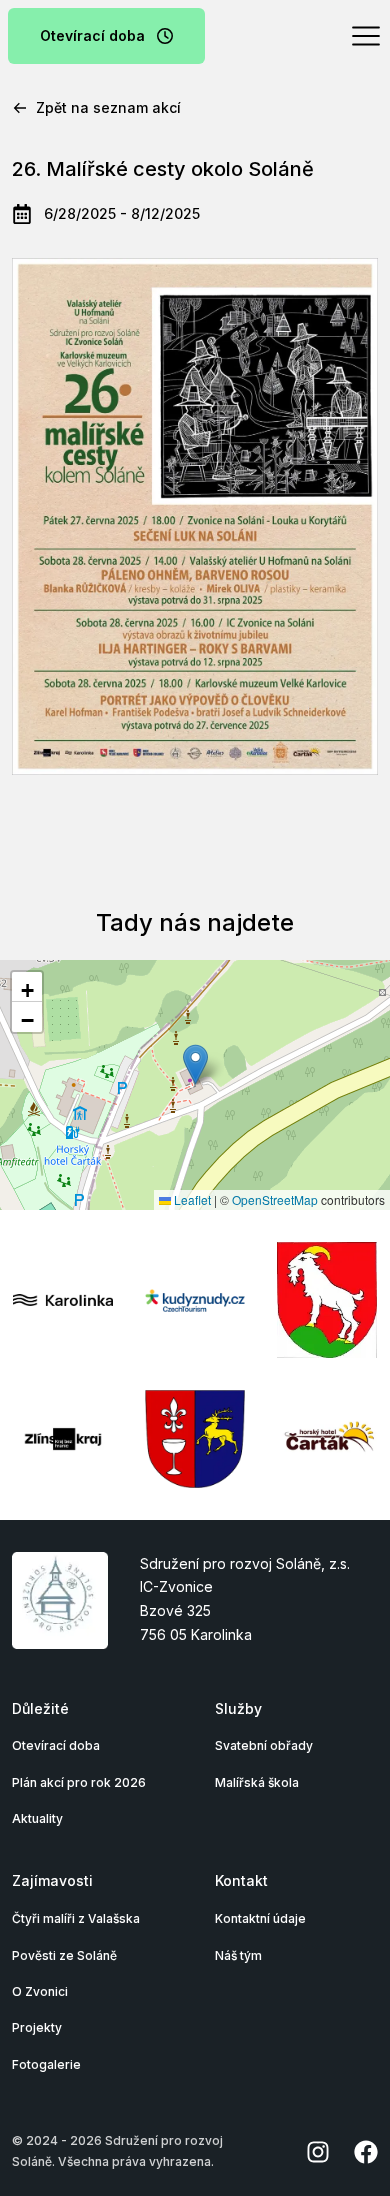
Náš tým (238, 1955)
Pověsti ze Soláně (64, 1955)
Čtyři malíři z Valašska (76, 1918)
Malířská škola (257, 1782)
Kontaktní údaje (260, 1918)
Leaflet (191, 1199)
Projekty (37, 2027)
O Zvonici (40, 1991)
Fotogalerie (46, 2064)
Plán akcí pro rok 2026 (79, 1782)
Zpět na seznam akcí (108, 107)
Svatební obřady (264, 1745)
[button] (195, 1064)
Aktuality (37, 1818)
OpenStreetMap (275, 1199)
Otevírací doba (92, 35)
